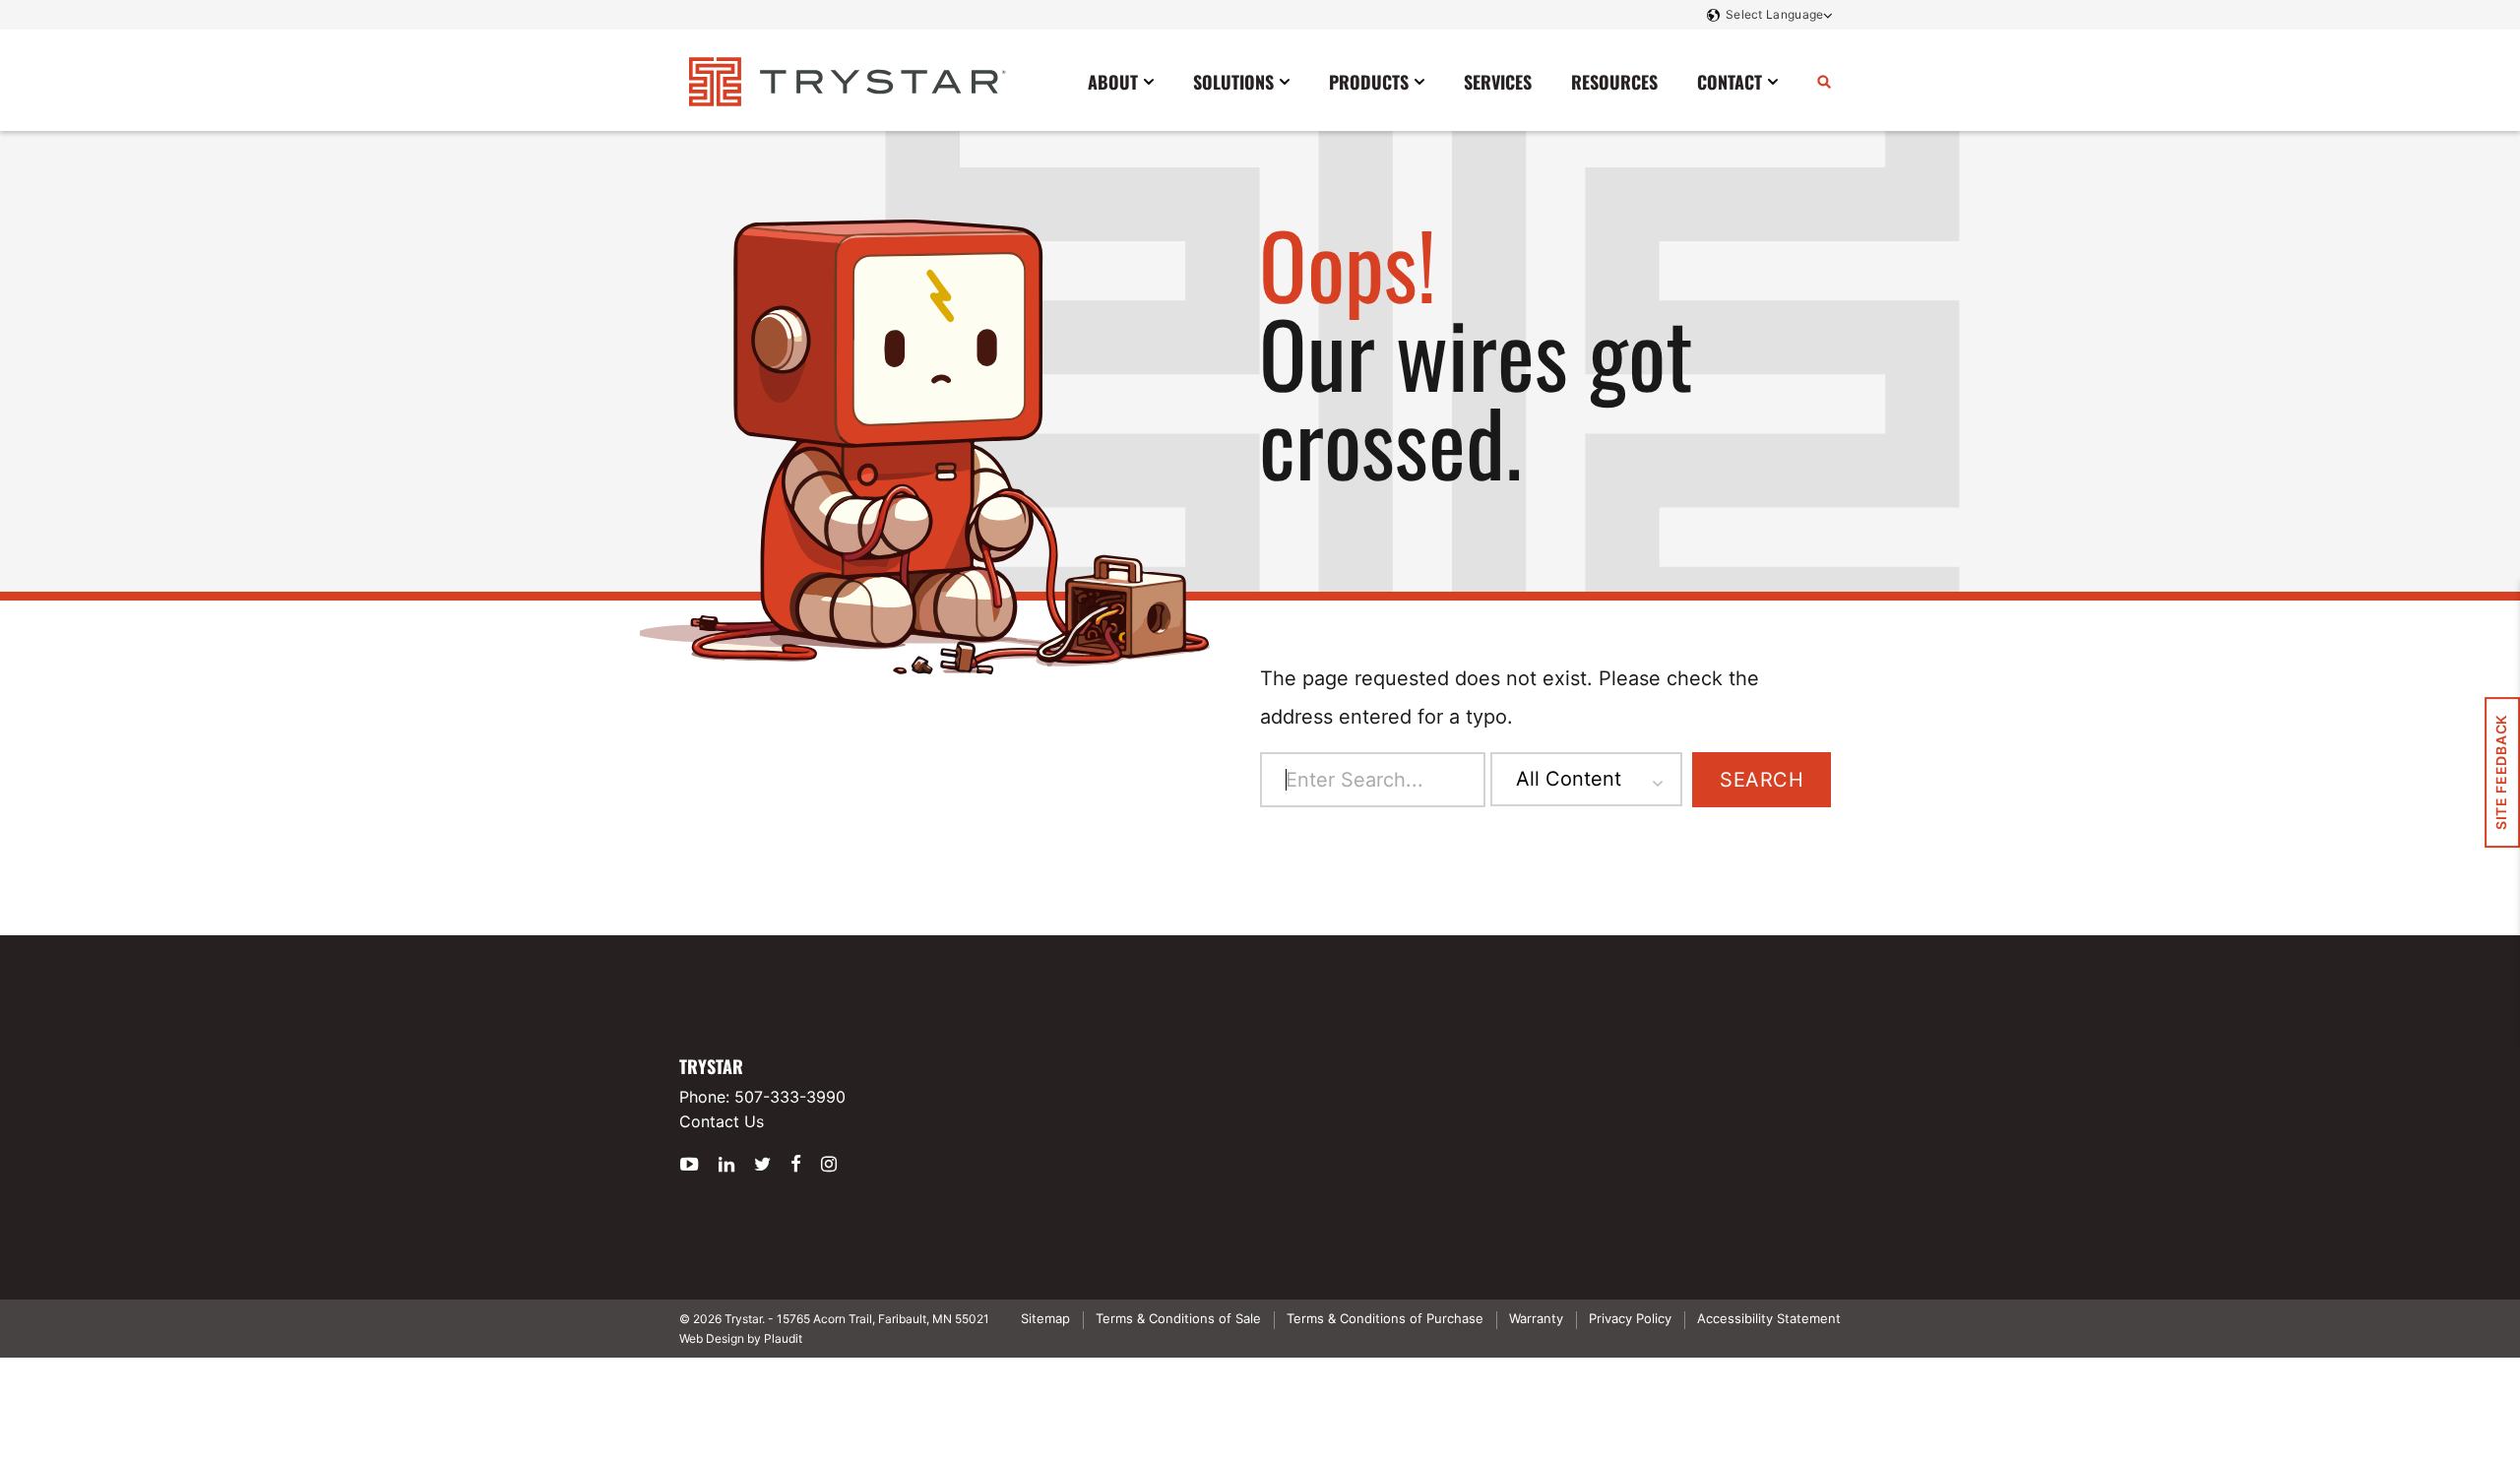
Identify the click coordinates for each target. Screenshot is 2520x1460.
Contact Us (722, 1121)
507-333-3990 (790, 1097)
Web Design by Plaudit (741, 1338)
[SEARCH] (1824, 81)
